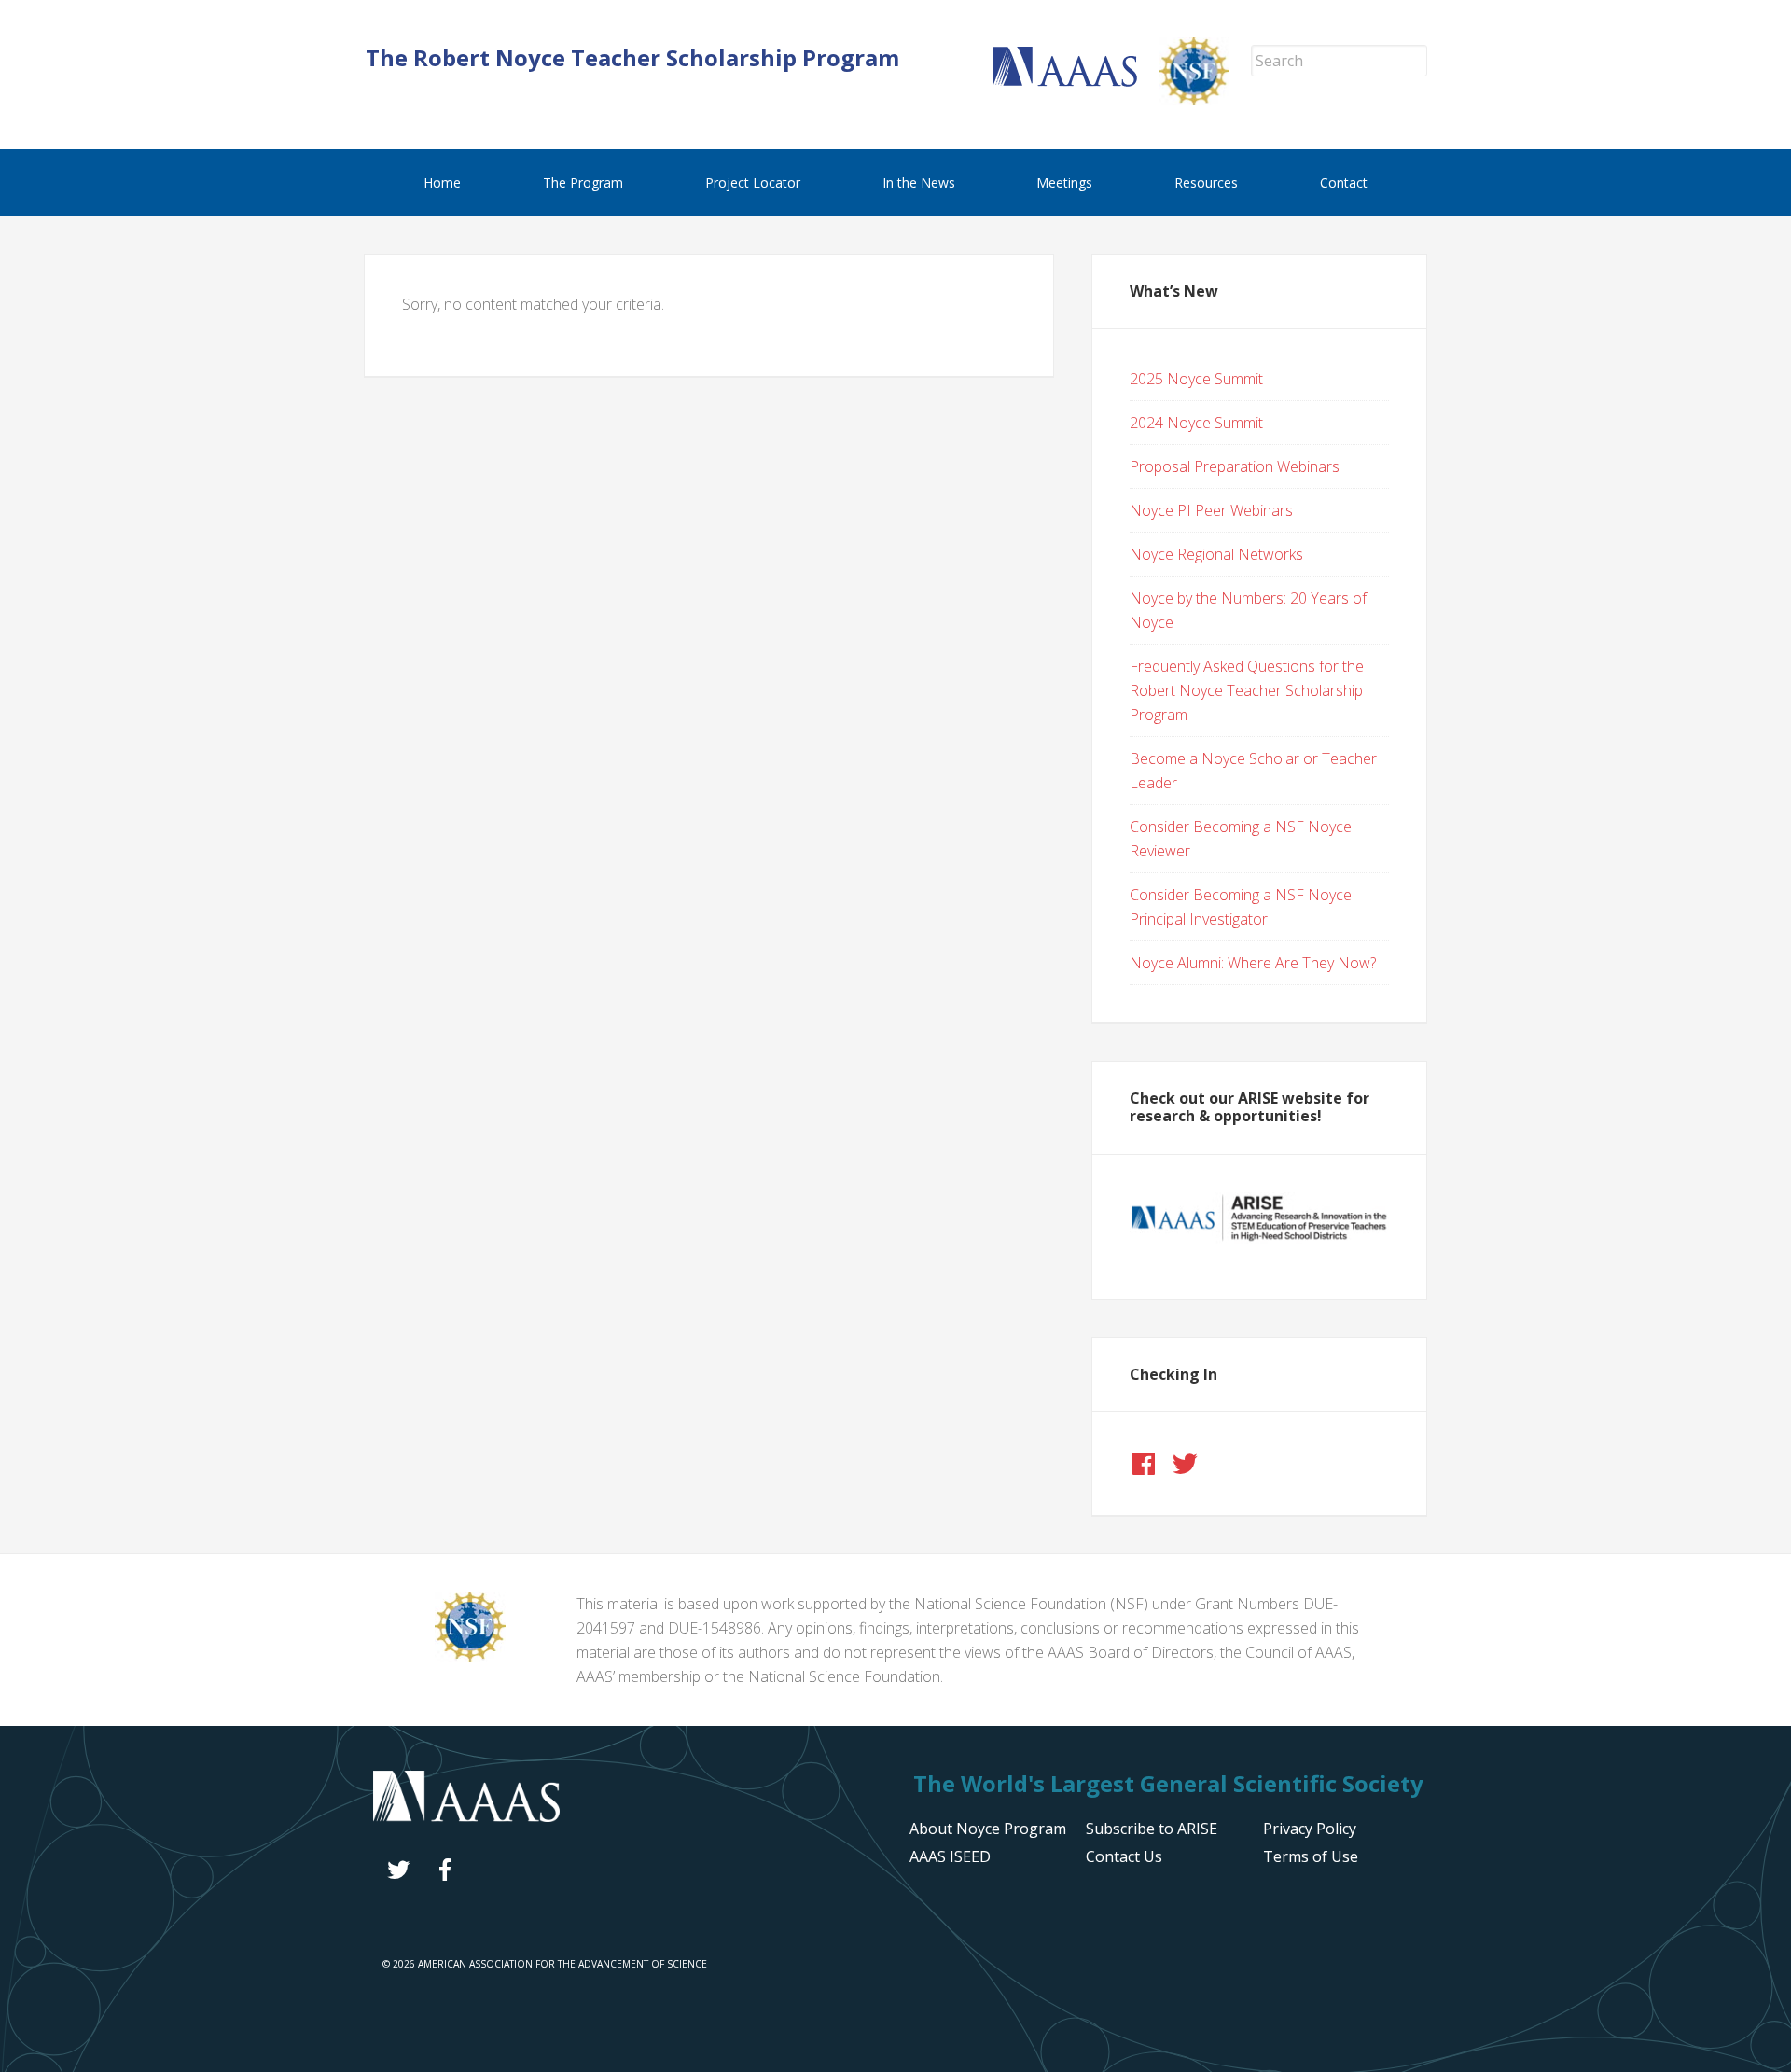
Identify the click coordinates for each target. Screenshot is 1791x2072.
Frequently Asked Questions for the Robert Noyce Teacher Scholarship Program (1247, 690)
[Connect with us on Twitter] (1185, 1464)
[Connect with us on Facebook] (1144, 1464)
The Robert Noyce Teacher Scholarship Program (632, 57)
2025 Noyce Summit (1196, 379)
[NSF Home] (1205, 100)
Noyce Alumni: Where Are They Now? (1253, 963)
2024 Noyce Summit (1196, 423)
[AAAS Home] (1076, 81)
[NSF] (470, 1656)
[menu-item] (1310, 1829)
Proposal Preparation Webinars (1235, 466)
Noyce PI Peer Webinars (1211, 510)
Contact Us (1124, 1856)
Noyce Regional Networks (1216, 554)
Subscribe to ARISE (1152, 1829)
